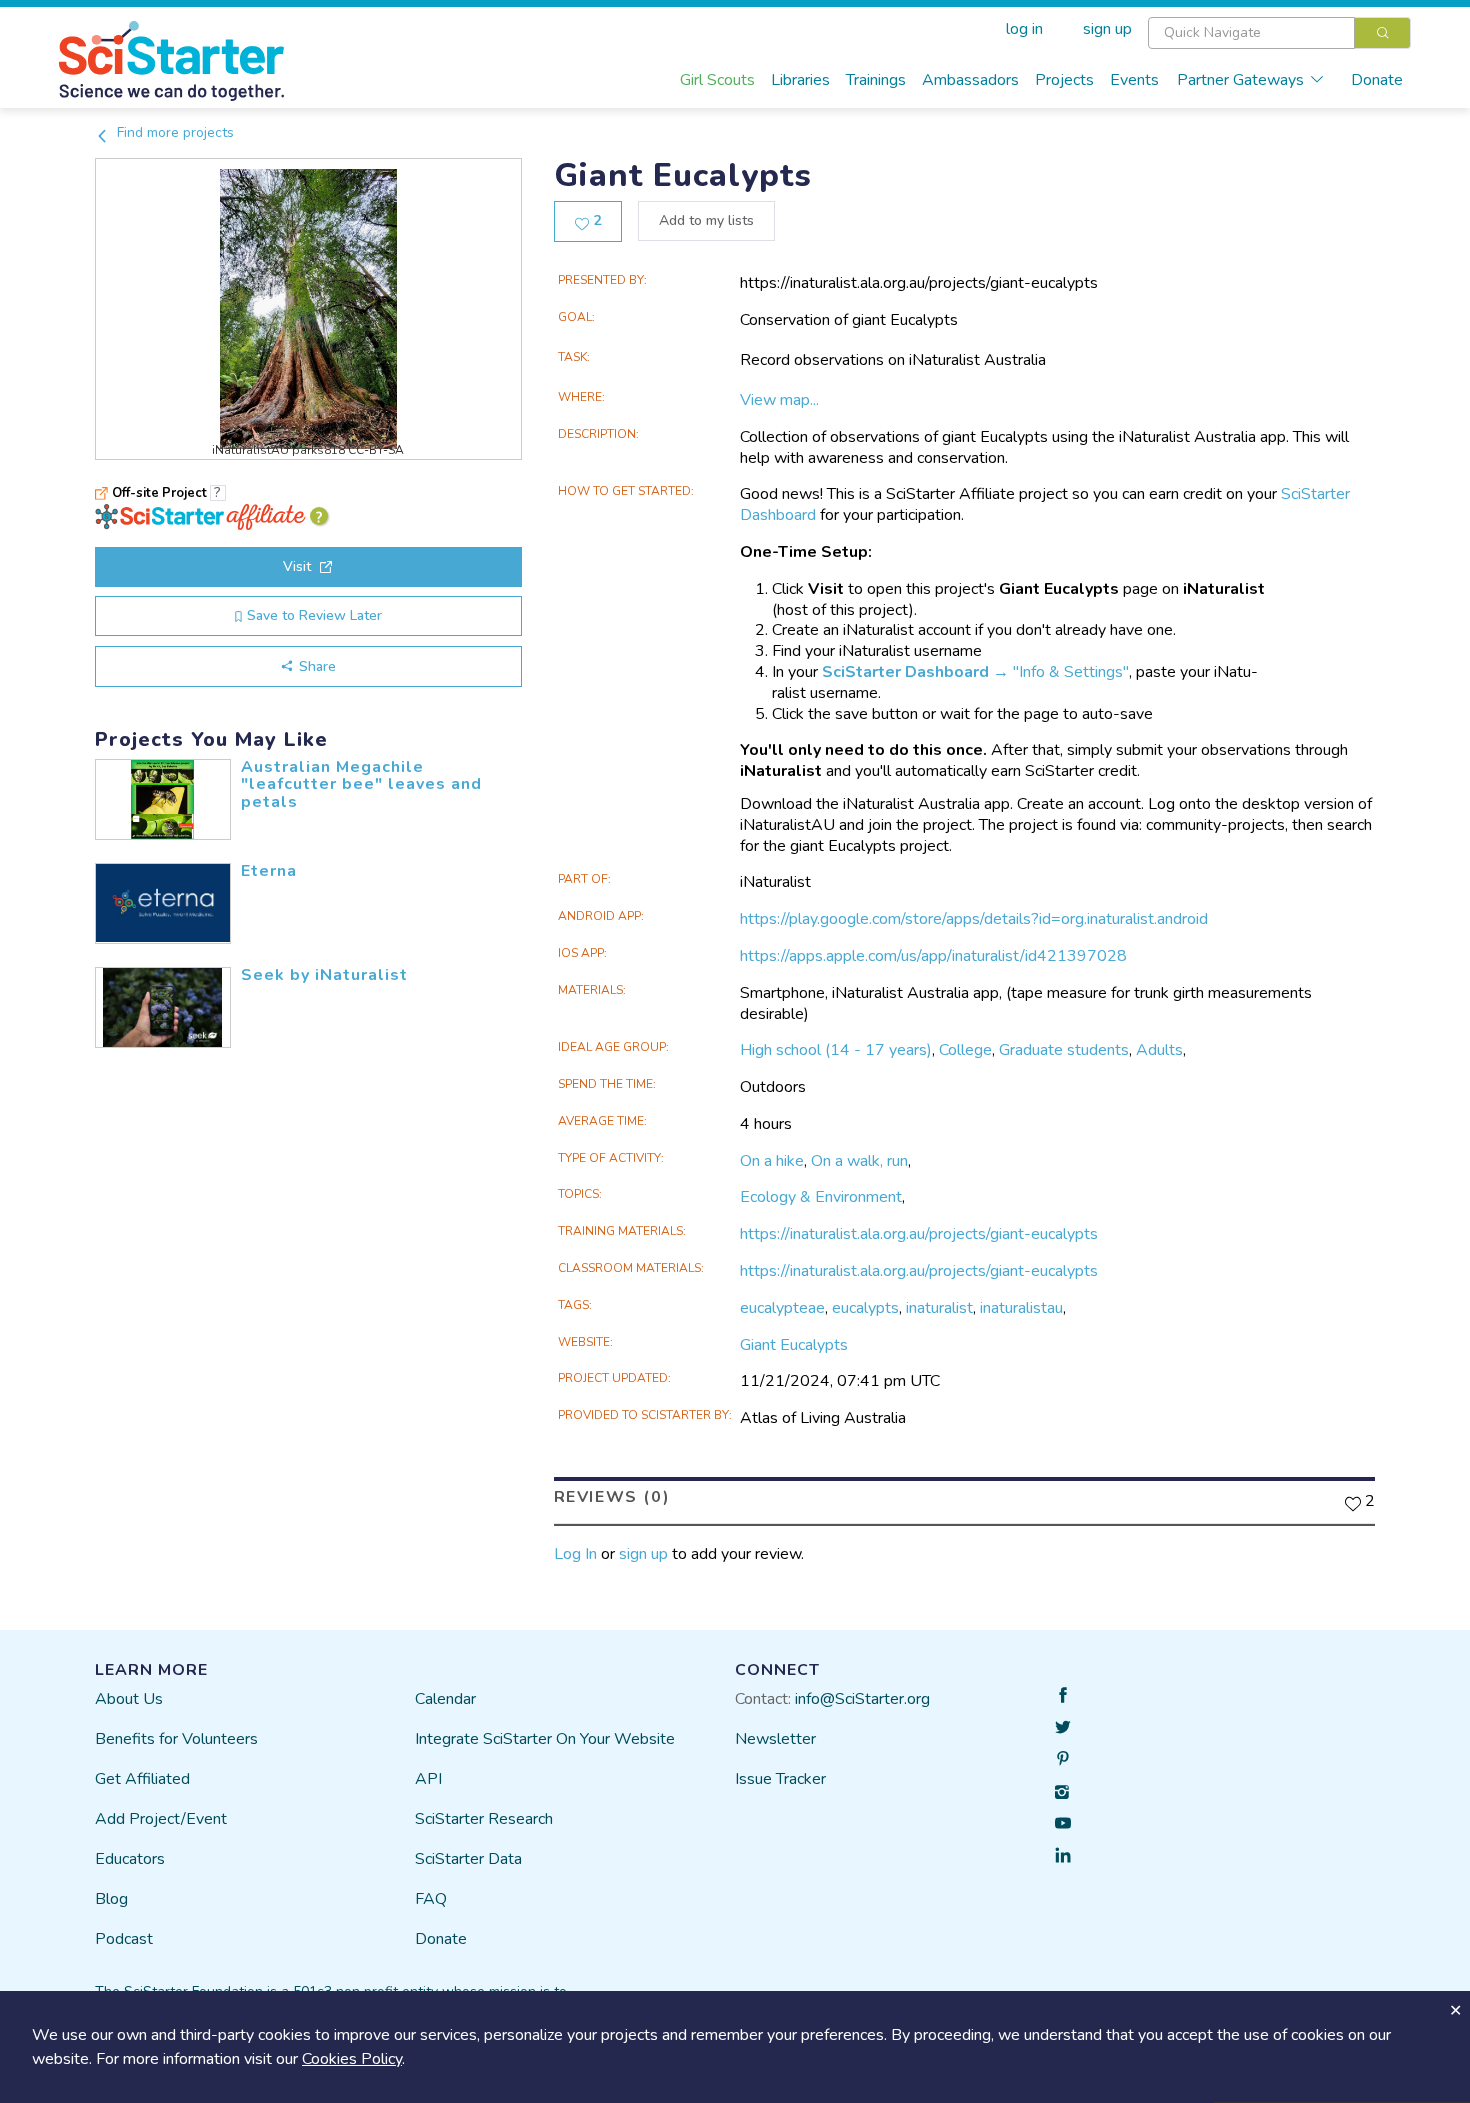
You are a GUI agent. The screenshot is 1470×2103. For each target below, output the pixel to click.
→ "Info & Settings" (975, 672)
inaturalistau (1021, 1308)
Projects (1064, 80)
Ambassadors (970, 80)
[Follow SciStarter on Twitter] (1063, 1727)
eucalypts (865, 1308)
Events (1134, 80)
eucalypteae (782, 1308)
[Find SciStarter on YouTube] (1063, 1823)
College (965, 1050)
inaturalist (939, 1308)
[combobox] (1279, 33)
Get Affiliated (142, 1779)
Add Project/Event (161, 1819)
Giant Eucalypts (794, 1345)
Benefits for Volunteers (176, 1739)
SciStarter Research (484, 1819)
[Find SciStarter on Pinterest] (1063, 1759)
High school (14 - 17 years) (836, 1050)
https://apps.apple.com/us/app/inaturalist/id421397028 (933, 956)
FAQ (431, 1899)
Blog (111, 1899)
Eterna (269, 871)
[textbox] (1251, 33)
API (428, 1779)
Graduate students (1064, 1050)
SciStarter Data (468, 1859)
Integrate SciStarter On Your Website (545, 1739)
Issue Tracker (780, 1779)
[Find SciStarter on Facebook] (1063, 1695)
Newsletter (775, 1739)
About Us (129, 1699)
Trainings (876, 80)
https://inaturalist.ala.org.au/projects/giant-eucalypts (919, 1234)
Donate (1377, 80)
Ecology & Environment (821, 1197)
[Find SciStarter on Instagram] (1063, 1791)
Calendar (445, 1699)
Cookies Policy (352, 2059)
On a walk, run (859, 1161)
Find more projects (173, 132)
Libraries (800, 80)
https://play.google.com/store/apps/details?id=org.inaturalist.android (974, 919)
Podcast (124, 1939)
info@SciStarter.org (862, 1699)
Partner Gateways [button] (1240, 80)
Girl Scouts (717, 80)
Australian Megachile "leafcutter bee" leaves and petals (361, 784)
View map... (779, 400)
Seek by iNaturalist (324, 975)
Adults (1159, 1050)
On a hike (772, 1161)
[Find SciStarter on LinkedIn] (1063, 1855)
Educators (130, 1859)
